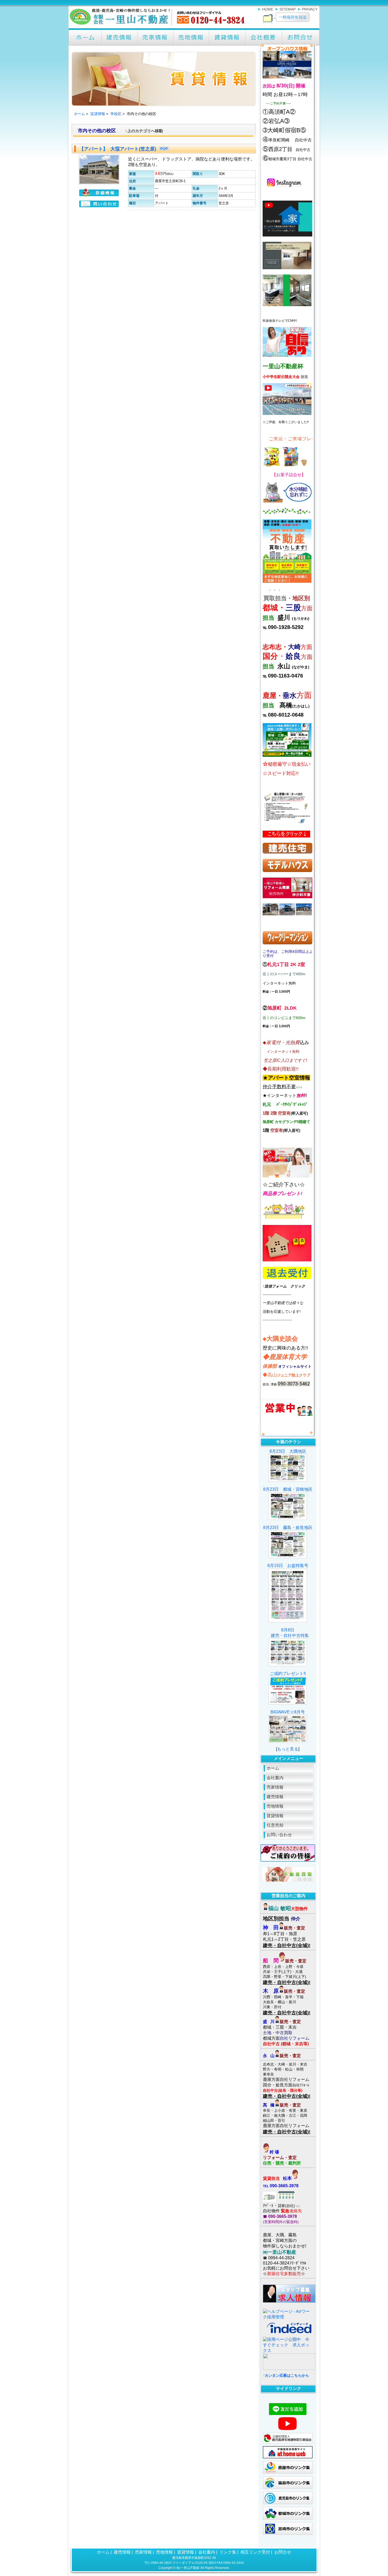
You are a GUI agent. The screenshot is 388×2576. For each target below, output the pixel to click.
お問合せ (283, 2552)
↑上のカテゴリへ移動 (144, 131)
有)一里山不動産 (188, 2568)
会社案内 (275, 1778)
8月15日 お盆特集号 (288, 1566)
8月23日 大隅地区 (288, 1451)
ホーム (79, 114)
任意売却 (275, 1825)
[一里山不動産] (158, 26)
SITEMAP (288, 9)
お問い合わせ (279, 1835)
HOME (268, 9)
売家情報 (275, 1787)
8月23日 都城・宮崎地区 (288, 1489)
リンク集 (228, 2552)
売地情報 (275, 1806)
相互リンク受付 (255, 2552)
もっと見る (288, 1749)
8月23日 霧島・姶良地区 (288, 1528)
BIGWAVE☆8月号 (288, 1712)
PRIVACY (310, 9)
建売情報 (275, 1797)
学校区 (116, 114)
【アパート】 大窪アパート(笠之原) (118, 149)
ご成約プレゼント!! (288, 1673)
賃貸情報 (98, 114)
